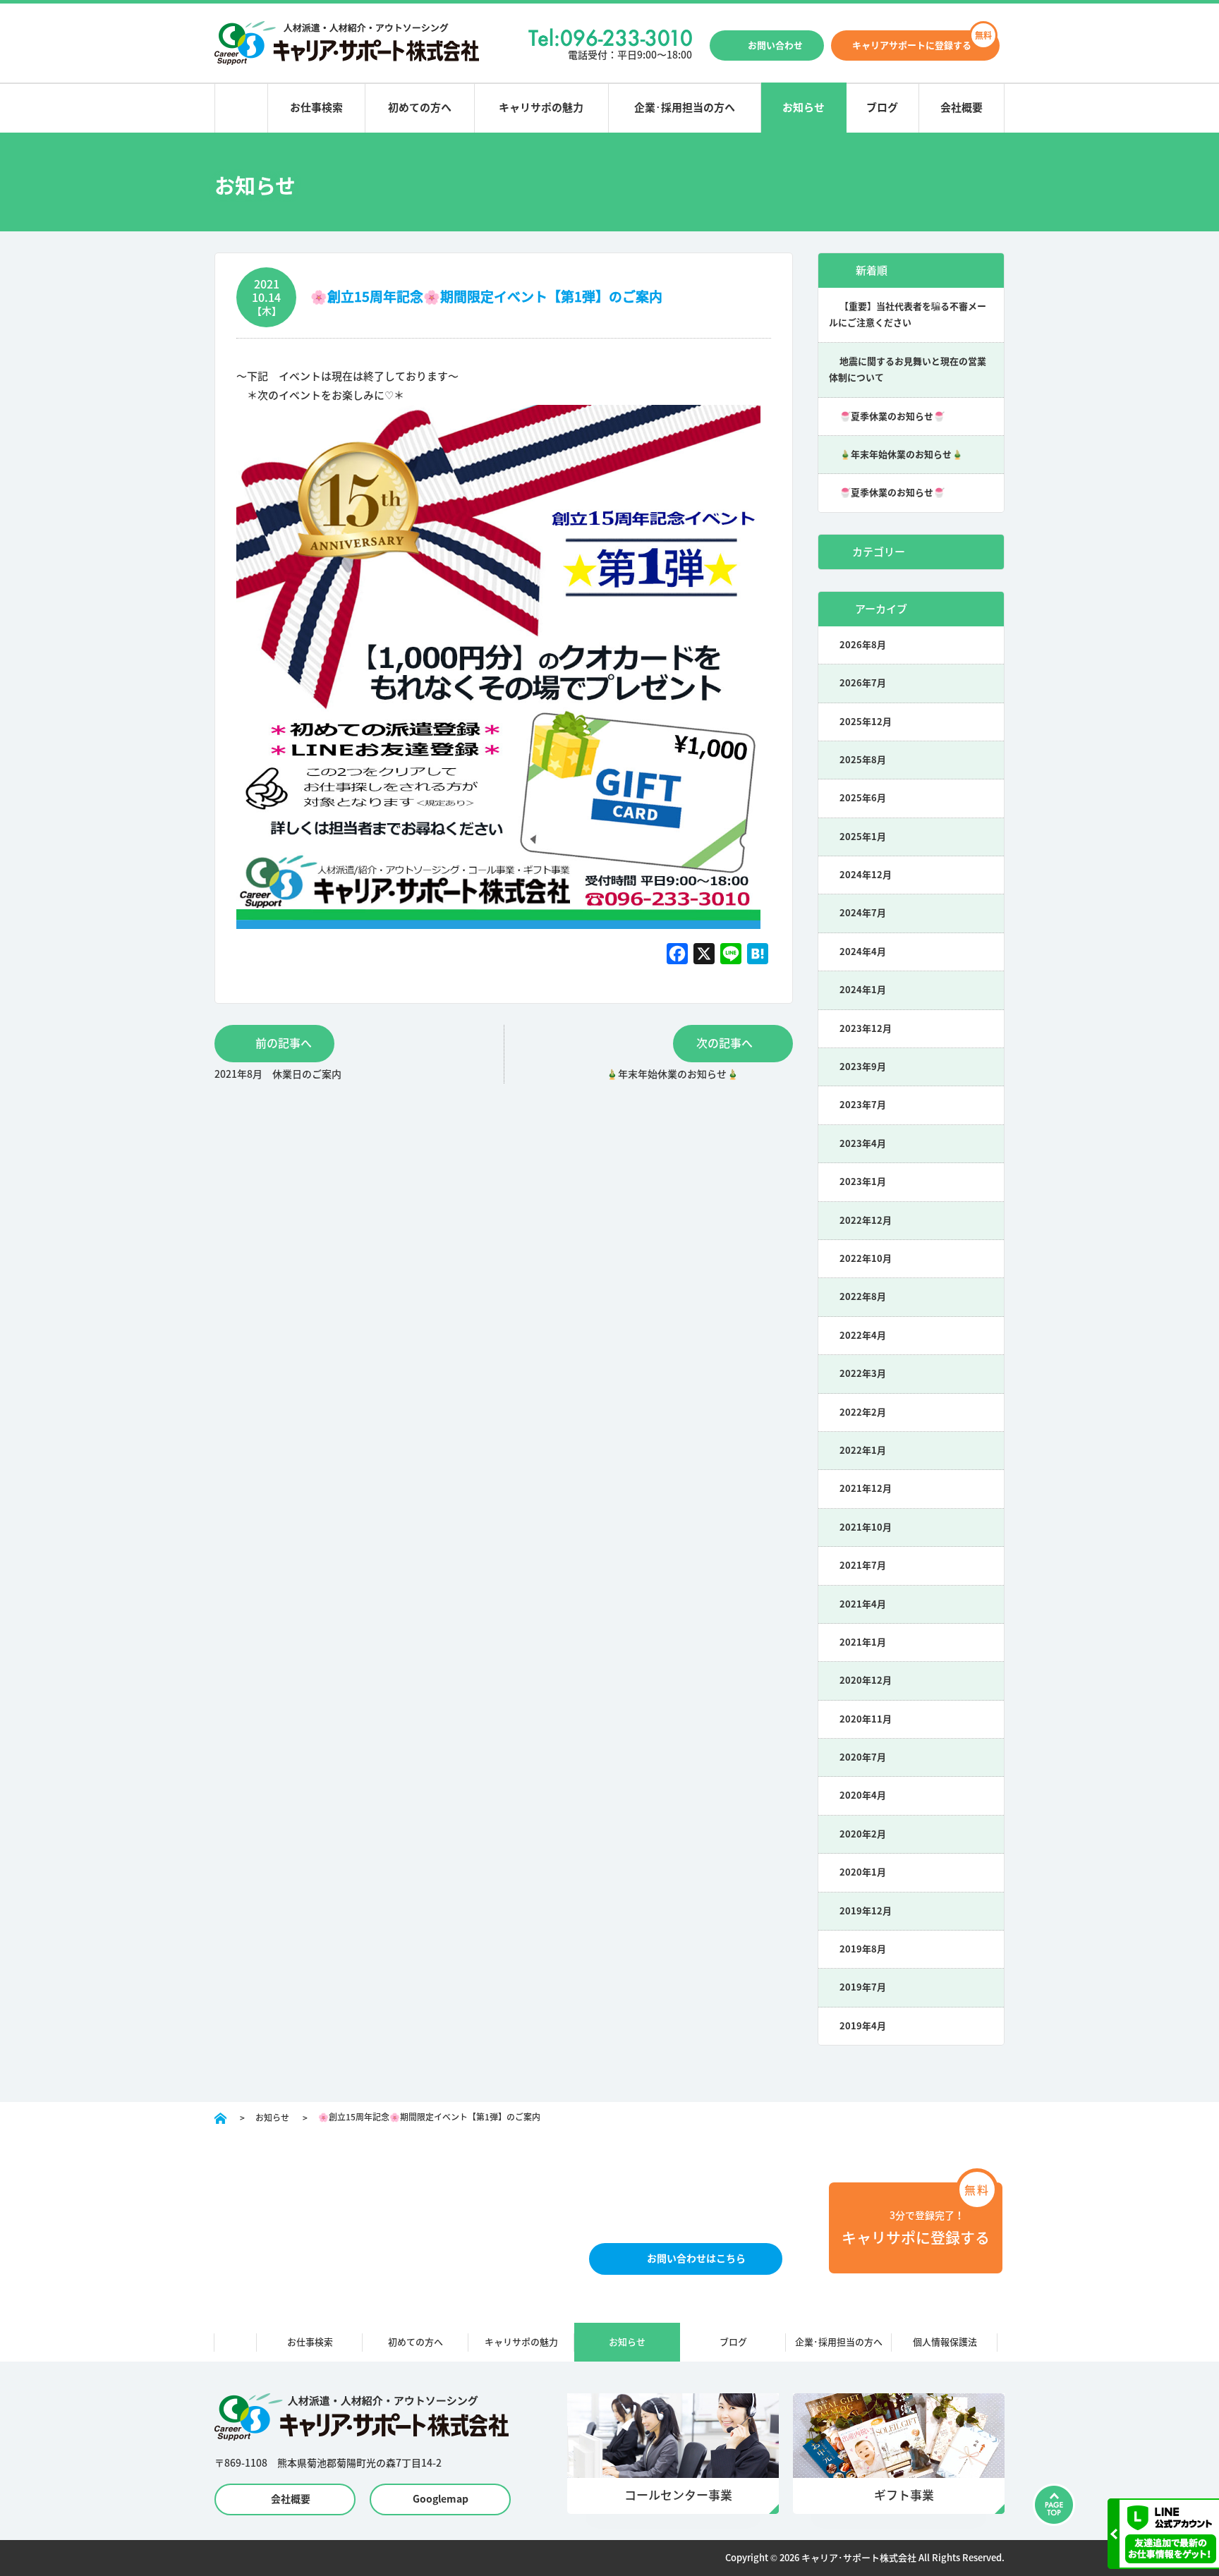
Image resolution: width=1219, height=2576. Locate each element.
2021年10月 (866, 1527)
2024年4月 (863, 952)
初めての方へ (420, 108)
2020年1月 (863, 1872)
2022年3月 (863, 1374)
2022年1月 (863, 1451)
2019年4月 (863, 2026)
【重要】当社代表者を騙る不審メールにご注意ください (908, 315)
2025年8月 (863, 760)
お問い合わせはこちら (696, 2259)
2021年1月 (863, 1642)
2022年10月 (866, 1259)
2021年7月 (863, 1566)
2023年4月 (863, 1144)
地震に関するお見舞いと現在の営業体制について (908, 370)
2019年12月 (866, 1911)
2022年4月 (863, 1336)
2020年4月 (863, 1796)
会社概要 (962, 108)
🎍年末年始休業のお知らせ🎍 (901, 455)
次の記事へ (724, 1043)
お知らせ (803, 108)
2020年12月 (866, 1681)
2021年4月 (863, 1604)
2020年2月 (863, 1834)
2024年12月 (866, 875)
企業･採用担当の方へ (685, 108)
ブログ (882, 108)
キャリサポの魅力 (541, 108)
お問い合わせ (775, 45)
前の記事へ (284, 1043)
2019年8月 (863, 1949)
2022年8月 (863, 1297)
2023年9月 (863, 1067)
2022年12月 (866, 1221)
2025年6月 (863, 798)
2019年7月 (863, 1987)
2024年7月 (863, 913)
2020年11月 (866, 1719)
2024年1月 (863, 990)
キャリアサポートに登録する (912, 45)
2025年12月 (866, 722)
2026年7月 (863, 683)
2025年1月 (863, 837)
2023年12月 (866, 1029)
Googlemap (441, 2499)
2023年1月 (863, 1182)
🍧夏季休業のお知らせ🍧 (892, 417)
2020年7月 (863, 1757)
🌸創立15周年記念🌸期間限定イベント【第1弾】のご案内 (486, 297)
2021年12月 (866, 1489)
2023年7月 (863, 1105)
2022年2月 (863, 1412)
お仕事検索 (316, 108)
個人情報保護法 (945, 2342)
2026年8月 (863, 645)
